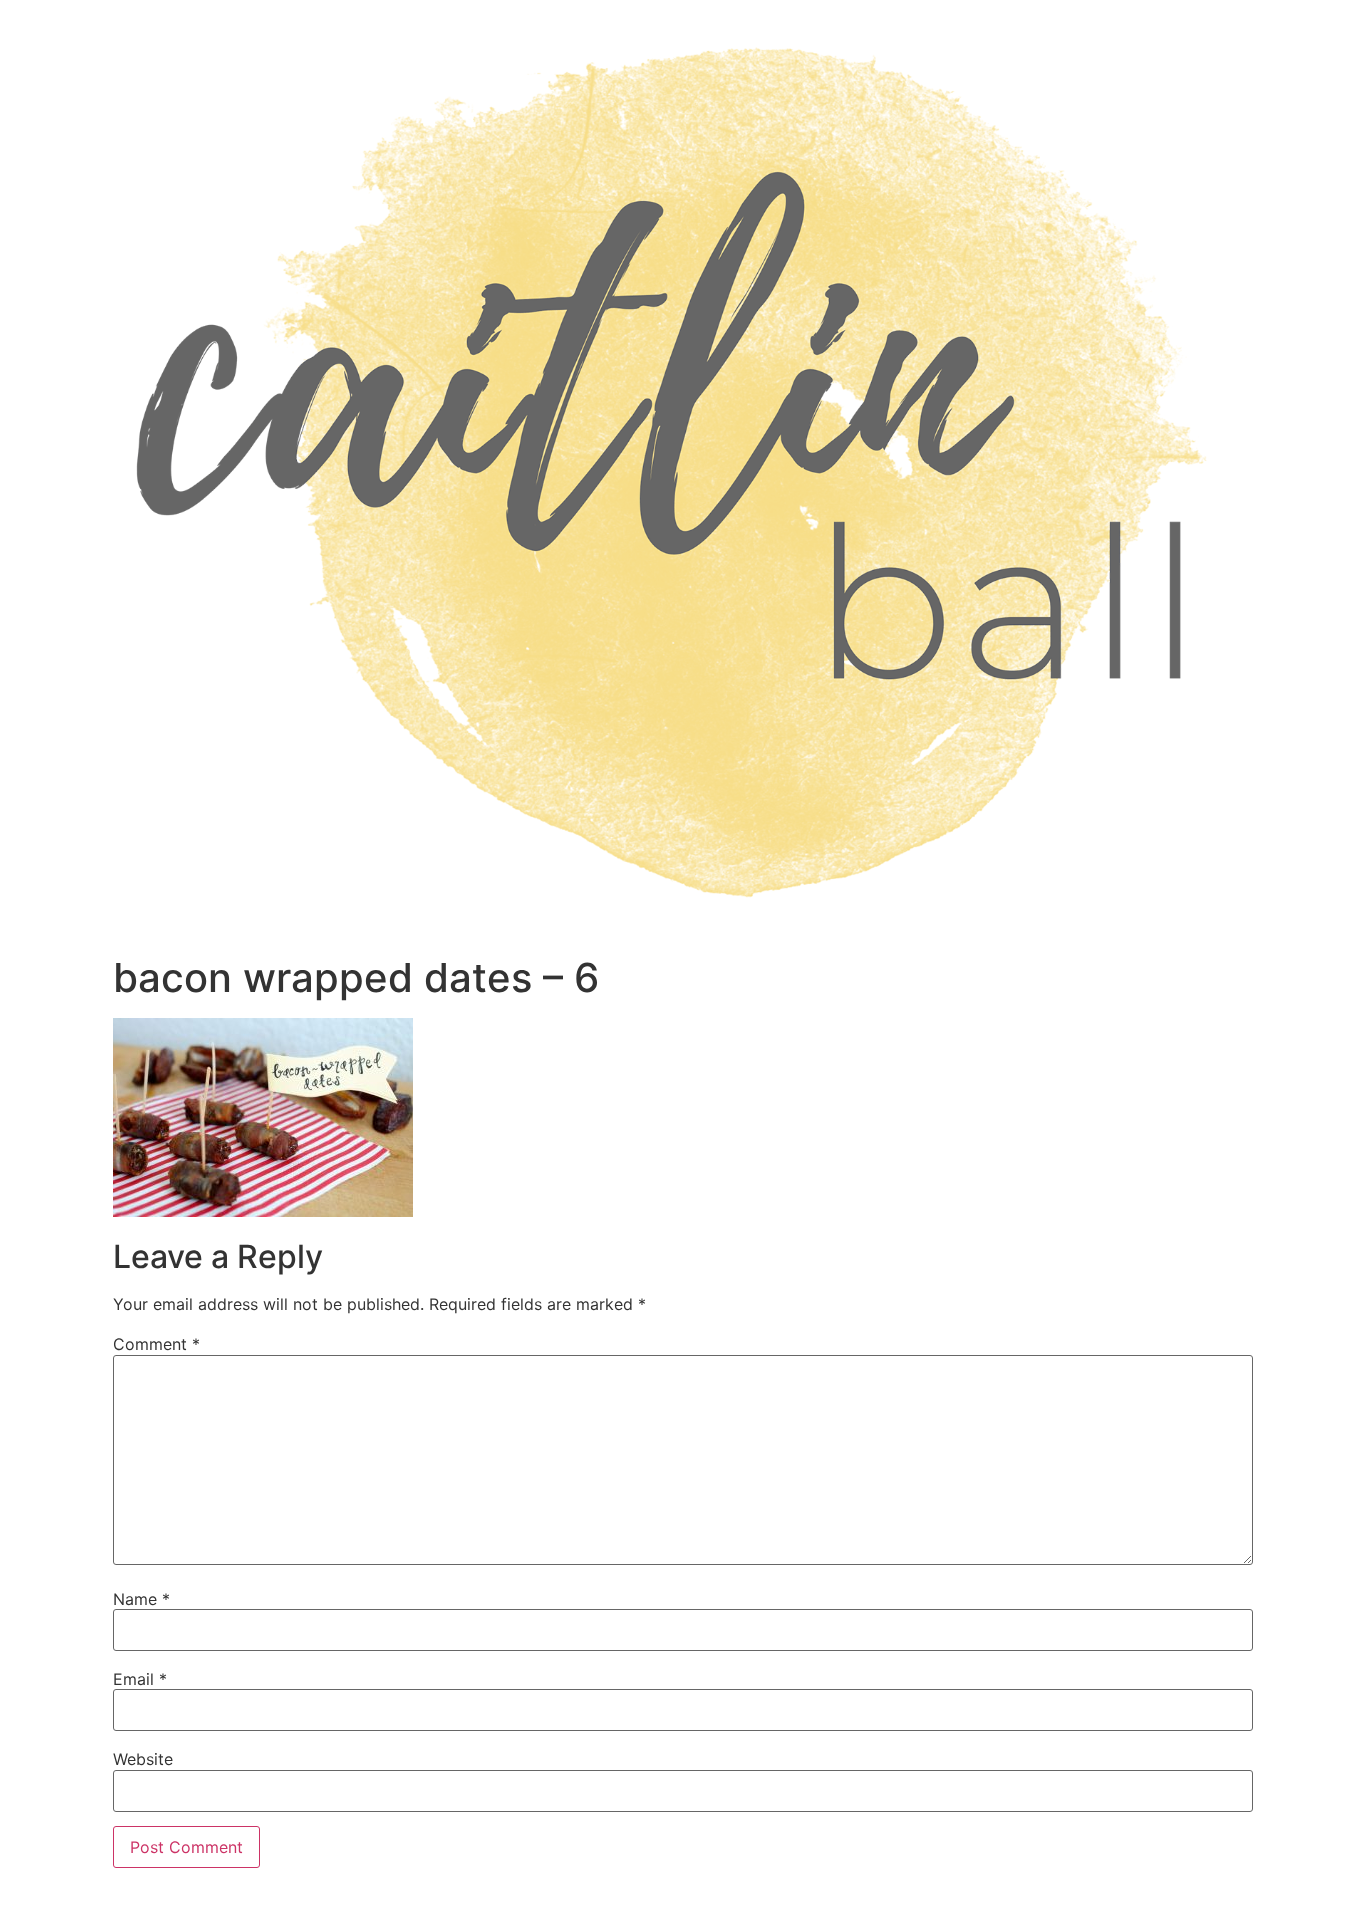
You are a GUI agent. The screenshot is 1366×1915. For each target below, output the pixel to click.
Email (140, 1679)
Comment (156, 1344)
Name (141, 1599)
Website (143, 1759)
